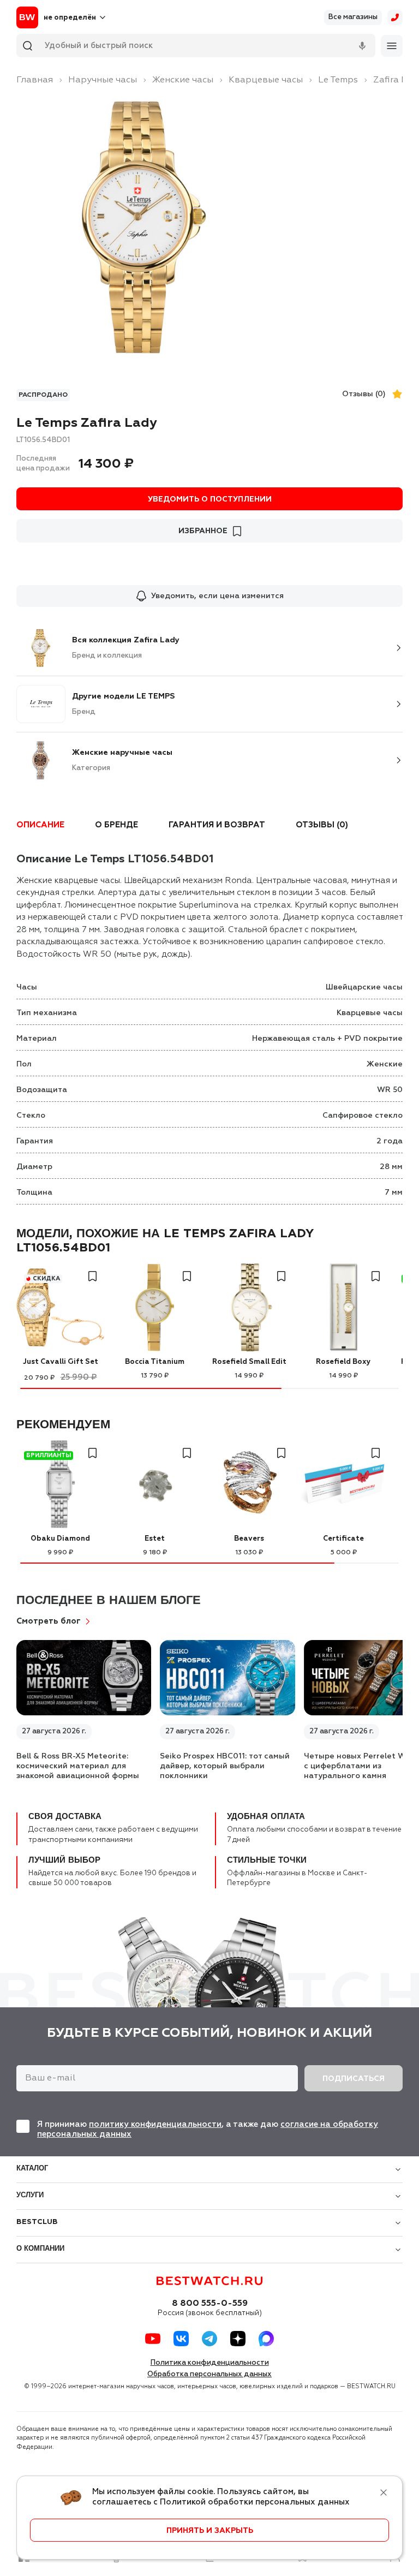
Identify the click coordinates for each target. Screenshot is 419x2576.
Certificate (343, 1539)
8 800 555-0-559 (210, 2304)
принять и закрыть (210, 2531)
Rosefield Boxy (343, 1362)
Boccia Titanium (155, 1362)
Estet (155, 1539)
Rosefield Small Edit (249, 1362)
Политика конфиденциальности (210, 2363)
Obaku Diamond (60, 1539)
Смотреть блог (49, 1621)
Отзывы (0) (364, 394)
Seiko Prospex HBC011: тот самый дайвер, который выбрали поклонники (225, 1766)
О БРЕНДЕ (116, 825)
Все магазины (353, 17)
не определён (70, 18)
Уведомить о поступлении (210, 499)
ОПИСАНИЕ (40, 825)
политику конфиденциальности (155, 2124)
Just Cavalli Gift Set (61, 1362)
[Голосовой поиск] (362, 46)
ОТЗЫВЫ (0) (322, 825)
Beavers (249, 1539)
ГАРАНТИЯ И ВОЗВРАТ (217, 825)
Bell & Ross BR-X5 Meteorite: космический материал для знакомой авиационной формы (78, 1766)
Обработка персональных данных (209, 2374)
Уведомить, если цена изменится (217, 596)
